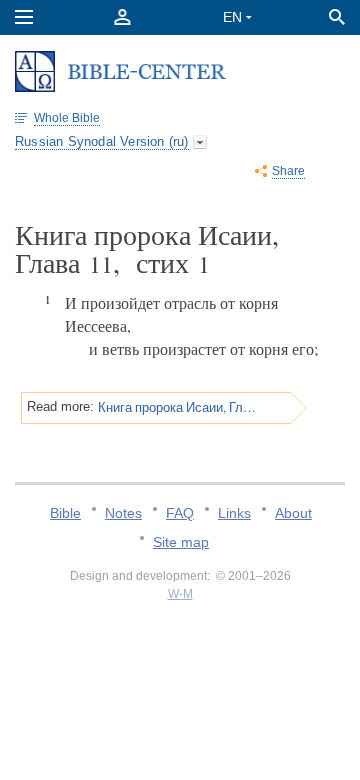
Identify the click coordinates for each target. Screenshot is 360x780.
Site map (181, 542)
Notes (123, 513)
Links (234, 513)
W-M (180, 594)
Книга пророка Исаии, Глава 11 (177, 407)
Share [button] (288, 171)
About (293, 513)
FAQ (180, 513)
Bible (65, 513)
